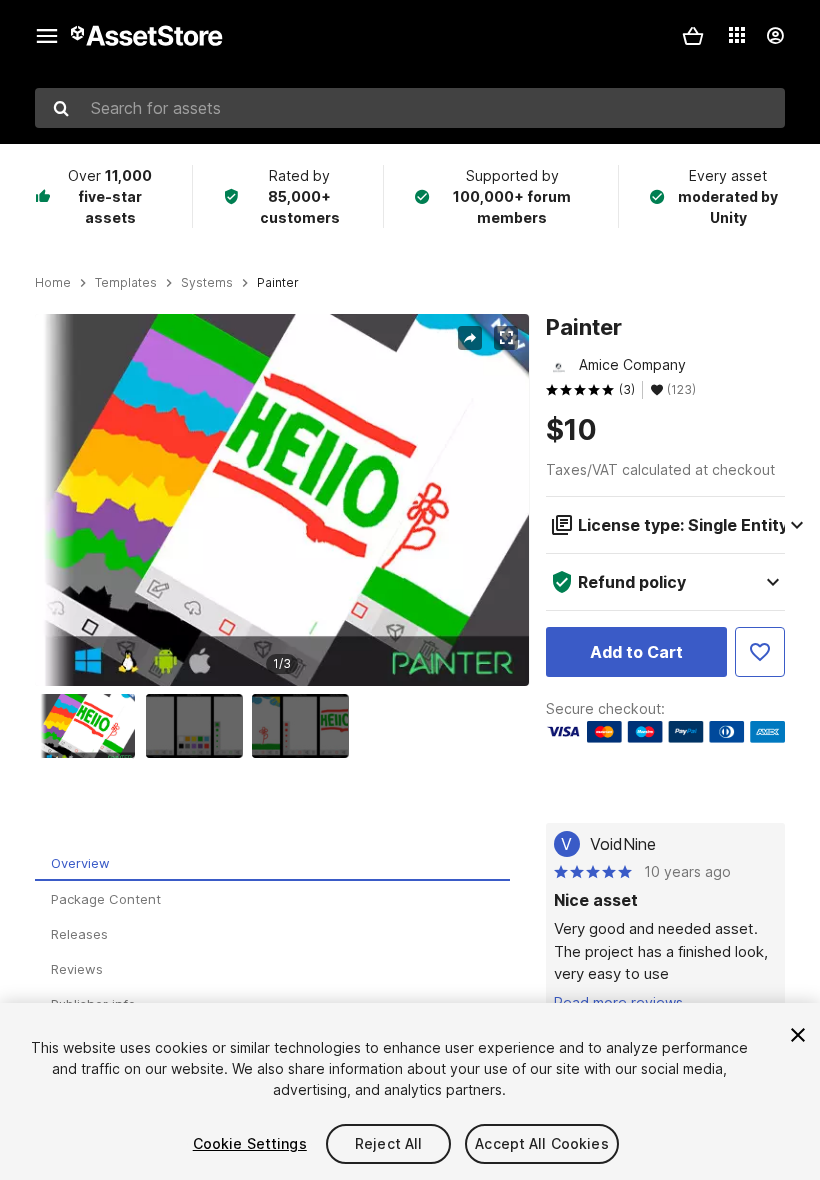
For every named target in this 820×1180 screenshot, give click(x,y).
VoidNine (623, 844)
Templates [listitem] (126, 283)
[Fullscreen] (506, 338)
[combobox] (410, 108)
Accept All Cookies (542, 1143)
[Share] (470, 338)
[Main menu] (47, 36)
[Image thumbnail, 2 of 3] (199, 726)
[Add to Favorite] (760, 652)
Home (53, 283)
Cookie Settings (250, 1143)
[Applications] (737, 35)
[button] (693, 36)
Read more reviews (618, 1002)
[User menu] (775, 36)
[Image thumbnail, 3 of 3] (305, 726)
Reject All (388, 1143)
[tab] (272, 863)
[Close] (798, 1035)
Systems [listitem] (207, 283)
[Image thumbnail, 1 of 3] (92, 726)
